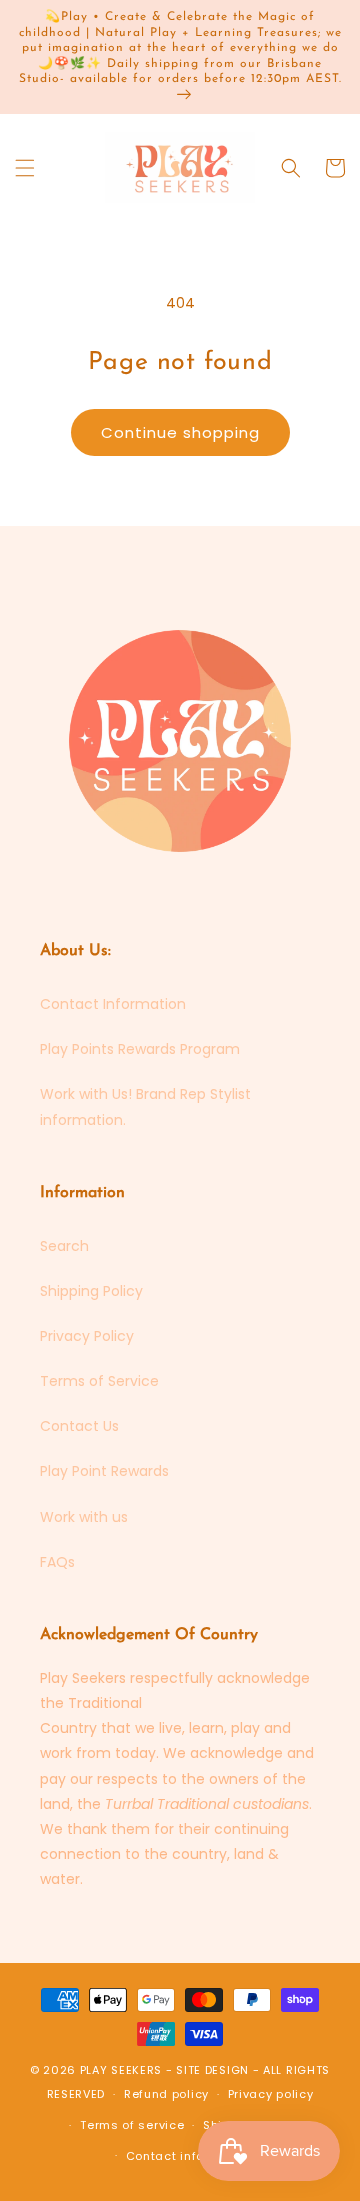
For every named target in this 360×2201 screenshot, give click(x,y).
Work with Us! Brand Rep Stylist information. (145, 1106)
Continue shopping (180, 432)
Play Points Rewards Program (140, 1049)
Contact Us (79, 1426)
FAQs (57, 1562)
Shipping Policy (91, 1291)
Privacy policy (271, 2094)
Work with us (84, 1517)
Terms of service (132, 2125)
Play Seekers (121, 2070)
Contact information (189, 2156)
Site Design (212, 2070)
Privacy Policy (87, 1336)
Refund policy (166, 2094)
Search (64, 1246)
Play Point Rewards (104, 1471)
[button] (25, 168)
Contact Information (113, 1004)
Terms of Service (99, 1381)
